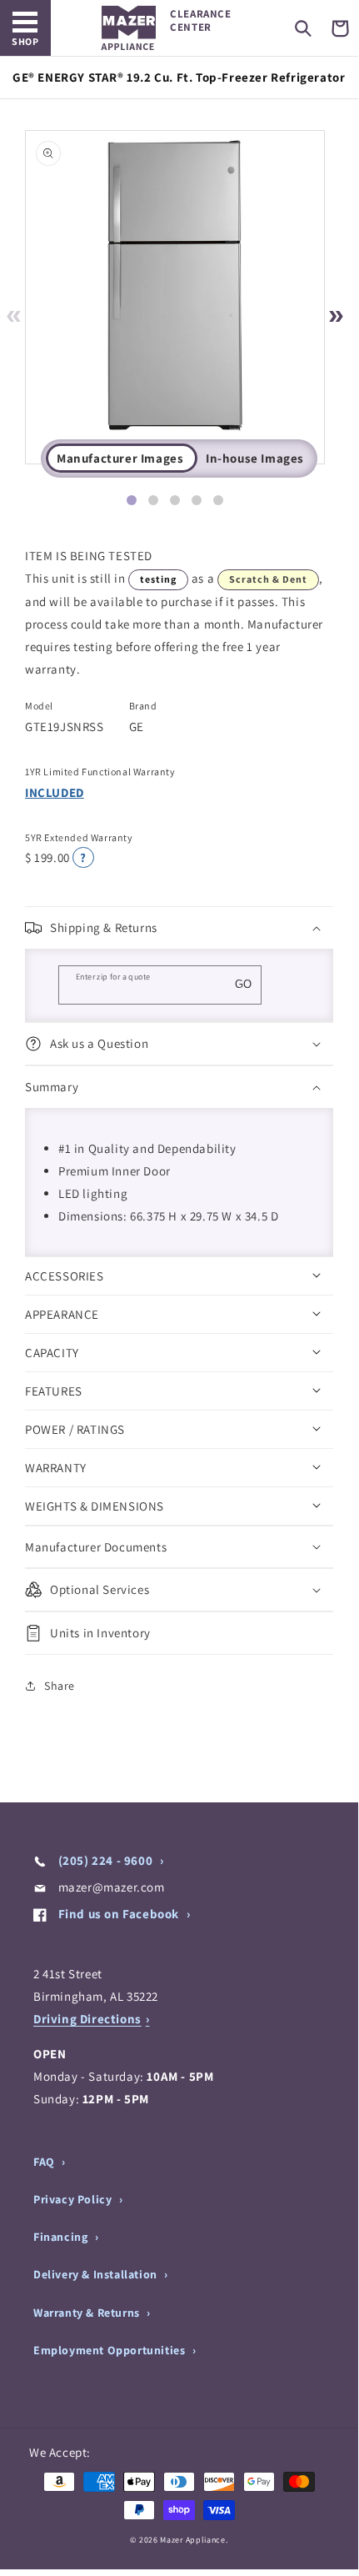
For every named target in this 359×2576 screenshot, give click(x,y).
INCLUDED (55, 792)
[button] (303, 28)
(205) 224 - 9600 (105, 1860)
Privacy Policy (74, 2199)
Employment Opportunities (111, 2350)
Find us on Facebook (119, 1914)
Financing (62, 2237)
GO (243, 984)
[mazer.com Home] (129, 28)
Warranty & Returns (88, 2313)
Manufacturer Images (120, 458)
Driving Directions (87, 2019)
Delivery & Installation (97, 2274)
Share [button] (60, 1686)
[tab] (132, 500)
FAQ (45, 2162)
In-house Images (255, 458)
